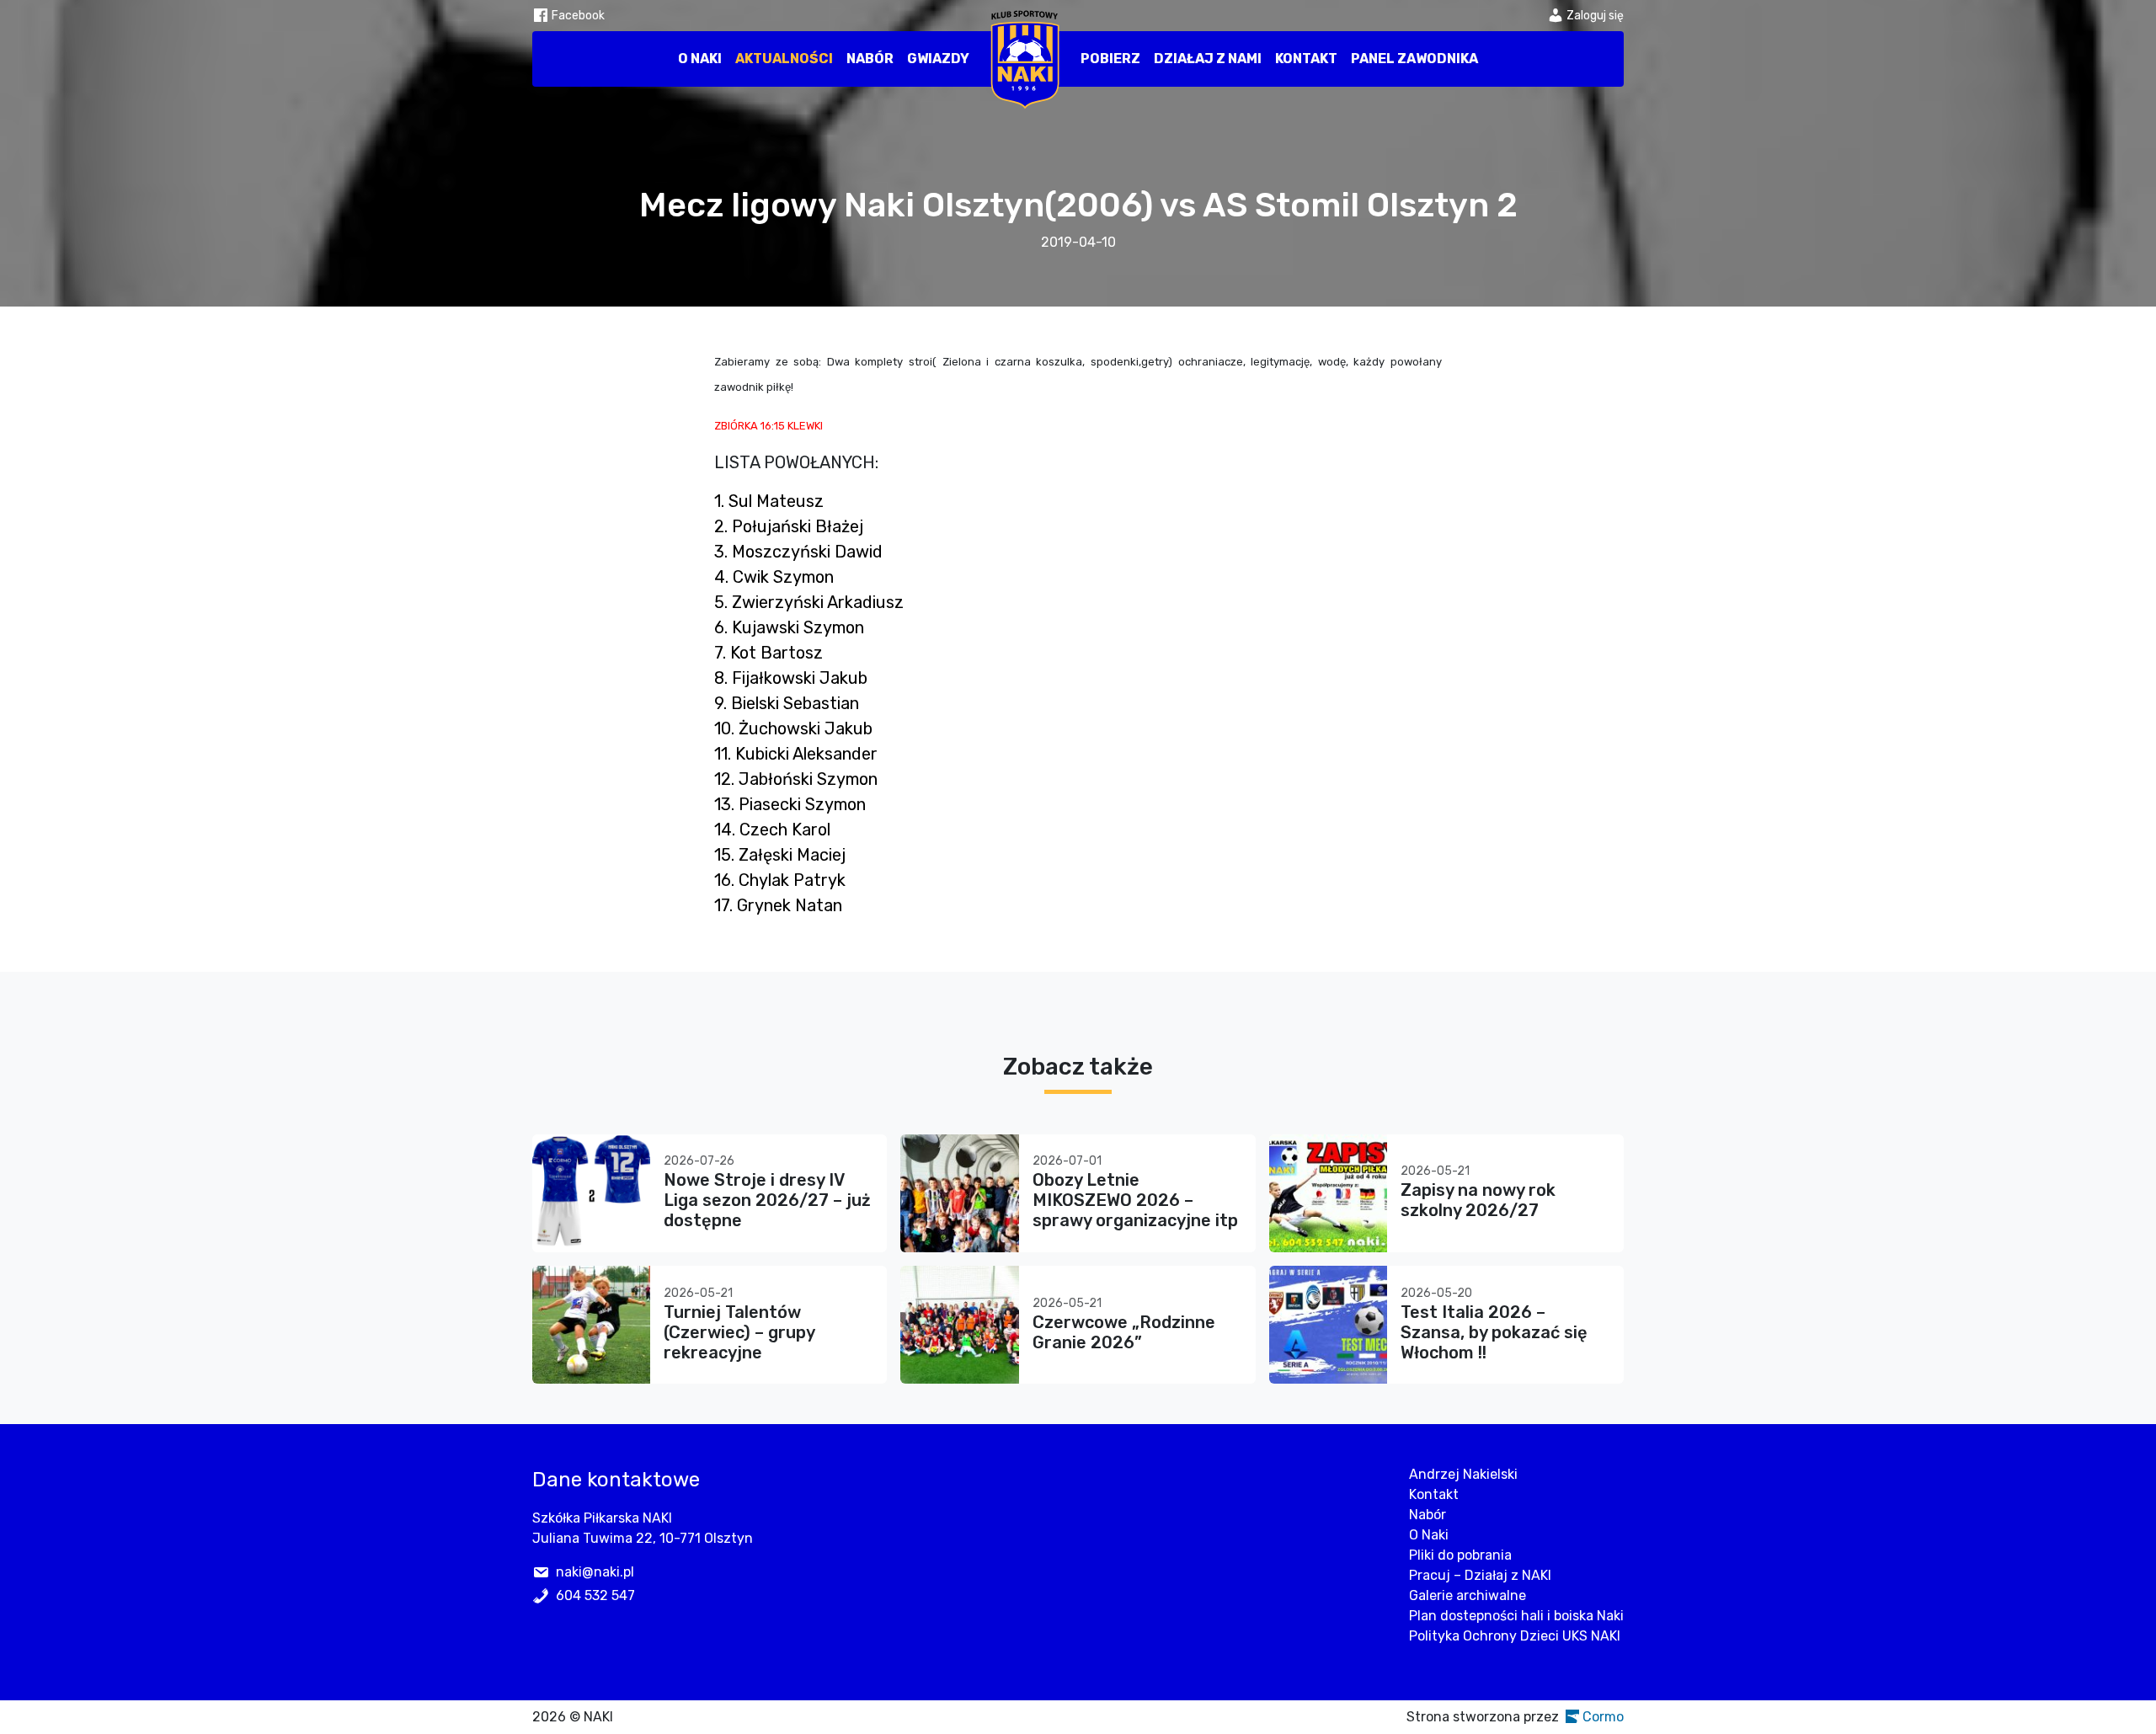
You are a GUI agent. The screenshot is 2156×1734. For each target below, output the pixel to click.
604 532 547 (595, 1595)
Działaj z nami (1208, 59)
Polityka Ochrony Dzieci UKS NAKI (1515, 1636)
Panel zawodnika (1414, 59)
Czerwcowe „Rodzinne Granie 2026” (1124, 1332)
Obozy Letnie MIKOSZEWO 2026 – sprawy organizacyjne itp (1135, 1200)
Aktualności (784, 59)
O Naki (700, 59)
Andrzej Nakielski (1463, 1474)
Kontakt (1306, 59)
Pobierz (1110, 59)
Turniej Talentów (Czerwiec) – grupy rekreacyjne (739, 1332)
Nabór (870, 59)
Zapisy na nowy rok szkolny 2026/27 (1478, 1200)
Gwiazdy (938, 59)
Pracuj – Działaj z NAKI (1480, 1575)
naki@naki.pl (595, 1572)
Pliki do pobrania (1460, 1555)
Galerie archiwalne (1468, 1595)
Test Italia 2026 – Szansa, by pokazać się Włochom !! (1494, 1332)
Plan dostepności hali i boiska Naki (1516, 1616)
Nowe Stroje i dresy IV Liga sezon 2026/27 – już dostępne (767, 1200)
